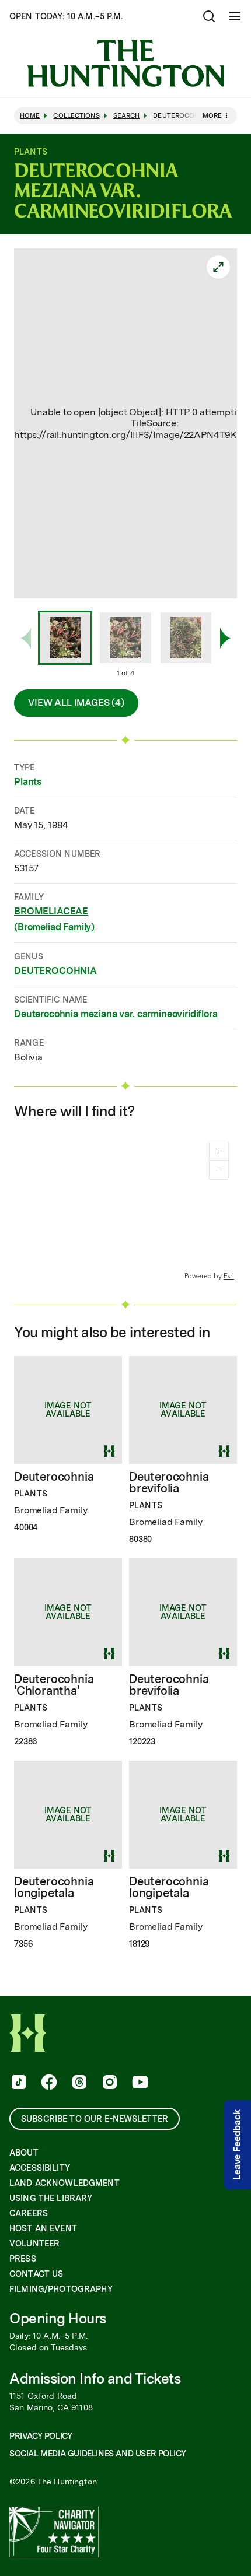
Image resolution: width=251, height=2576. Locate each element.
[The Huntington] (125, 63)
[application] (125, 1207)
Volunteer (34, 2244)
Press (23, 2259)
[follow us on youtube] (139, 2083)
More (212, 115)
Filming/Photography (61, 2289)
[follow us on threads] (78, 2083)
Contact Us (36, 2274)
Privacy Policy (41, 2436)
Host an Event (43, 2228)
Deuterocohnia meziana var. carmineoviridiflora (116, 1014)
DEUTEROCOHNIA (55, 971)
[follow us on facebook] (48, 2083)
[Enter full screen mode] (218, 267)
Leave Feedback (237, 2145)
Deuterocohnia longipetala (54, 1887)
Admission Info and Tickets (95, 2379)
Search (127, 116)
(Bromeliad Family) (54, 927)
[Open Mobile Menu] (235, 16)
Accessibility (40, 2168)
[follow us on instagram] (109, 2083)
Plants (28, 782)
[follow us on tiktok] (18, 2083)
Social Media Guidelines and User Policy (97, 2454)
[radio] (65, 639)
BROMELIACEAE (51, 911)
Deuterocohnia (54, 1477)
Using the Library (51, 2198)
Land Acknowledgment (65, 2183)
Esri (229, 1276)
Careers (29, 2213)
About (24, 2153)
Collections (76, 116)
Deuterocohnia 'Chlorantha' (54, 1685)
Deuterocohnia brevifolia (169, 1482)
